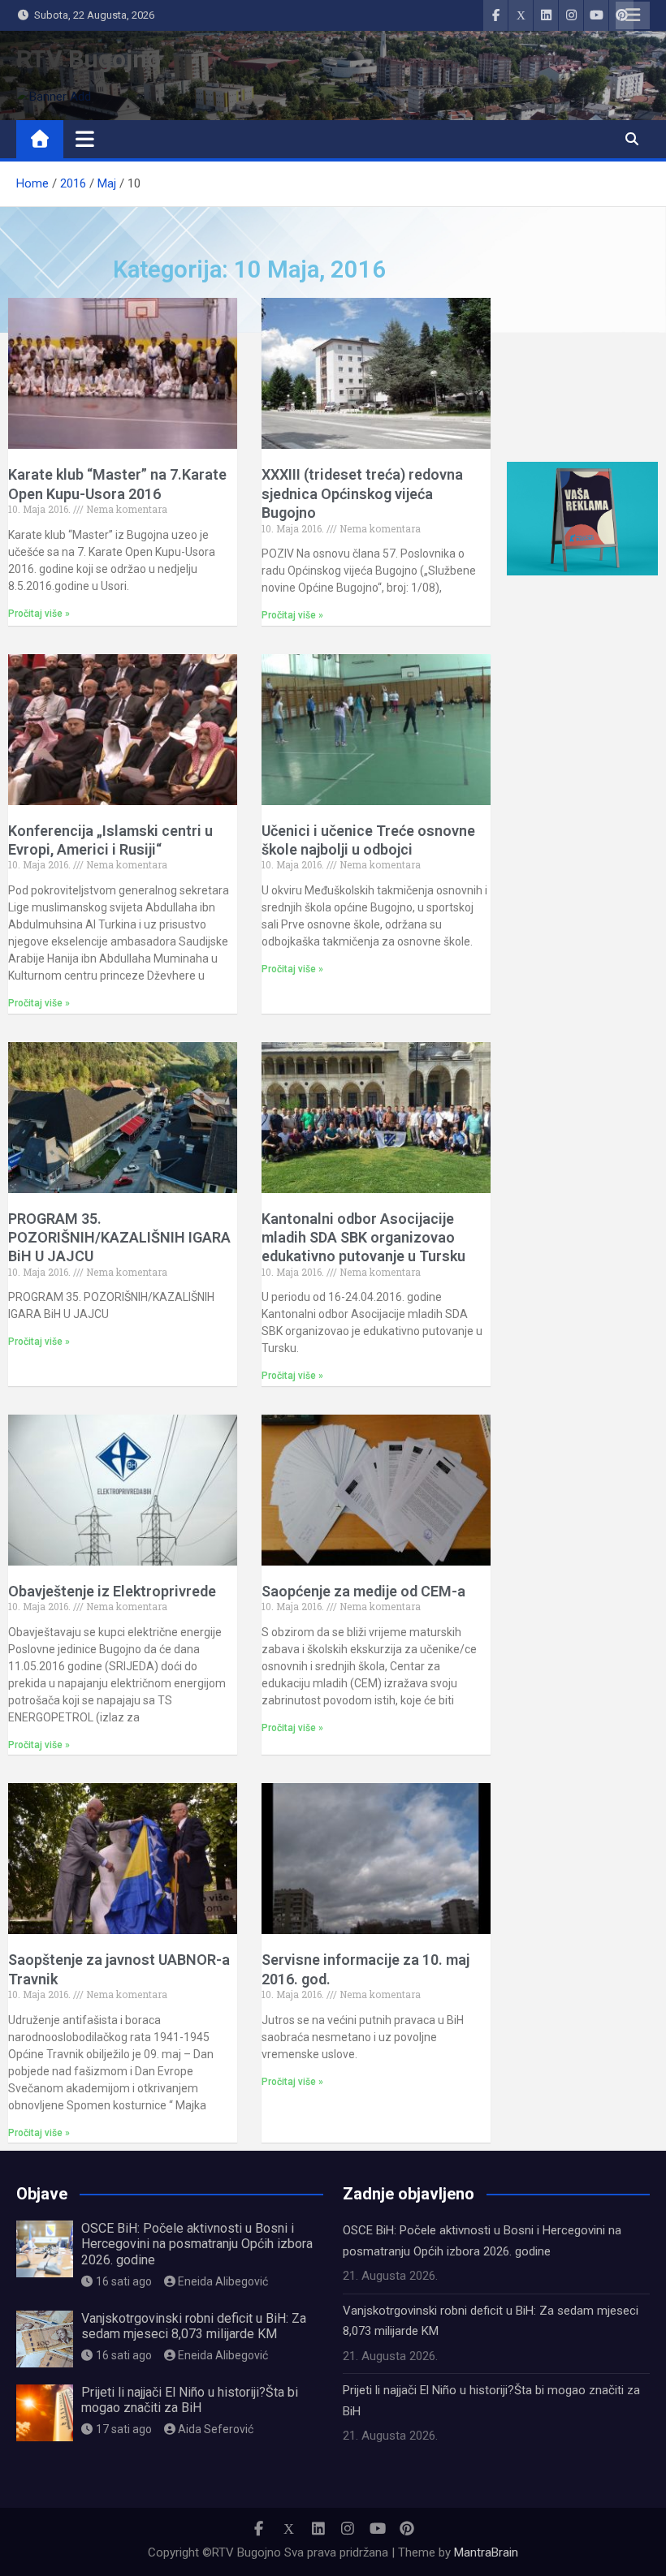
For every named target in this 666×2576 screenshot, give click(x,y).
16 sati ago (124, 2281)
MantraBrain (486, 2552)
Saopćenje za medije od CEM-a (363, 1591)
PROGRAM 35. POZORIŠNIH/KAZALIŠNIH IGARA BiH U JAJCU (119, 1238)
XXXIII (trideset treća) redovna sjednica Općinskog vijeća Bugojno (362, 493)
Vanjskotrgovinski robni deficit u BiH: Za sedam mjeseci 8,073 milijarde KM (194, 2326)
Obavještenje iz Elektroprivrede (112, 1591)
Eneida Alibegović (223, 2281)
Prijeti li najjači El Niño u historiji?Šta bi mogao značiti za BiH (190, 2400)
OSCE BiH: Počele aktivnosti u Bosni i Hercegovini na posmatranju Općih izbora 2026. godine (197, 2244)
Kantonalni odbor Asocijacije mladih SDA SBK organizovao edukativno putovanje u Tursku (363, 1238)
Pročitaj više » (39, 614)
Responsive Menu (633, 15)
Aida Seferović (216, 2429)
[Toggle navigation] (85, 139)
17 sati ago (124, 2429)
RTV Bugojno (89, 59)
